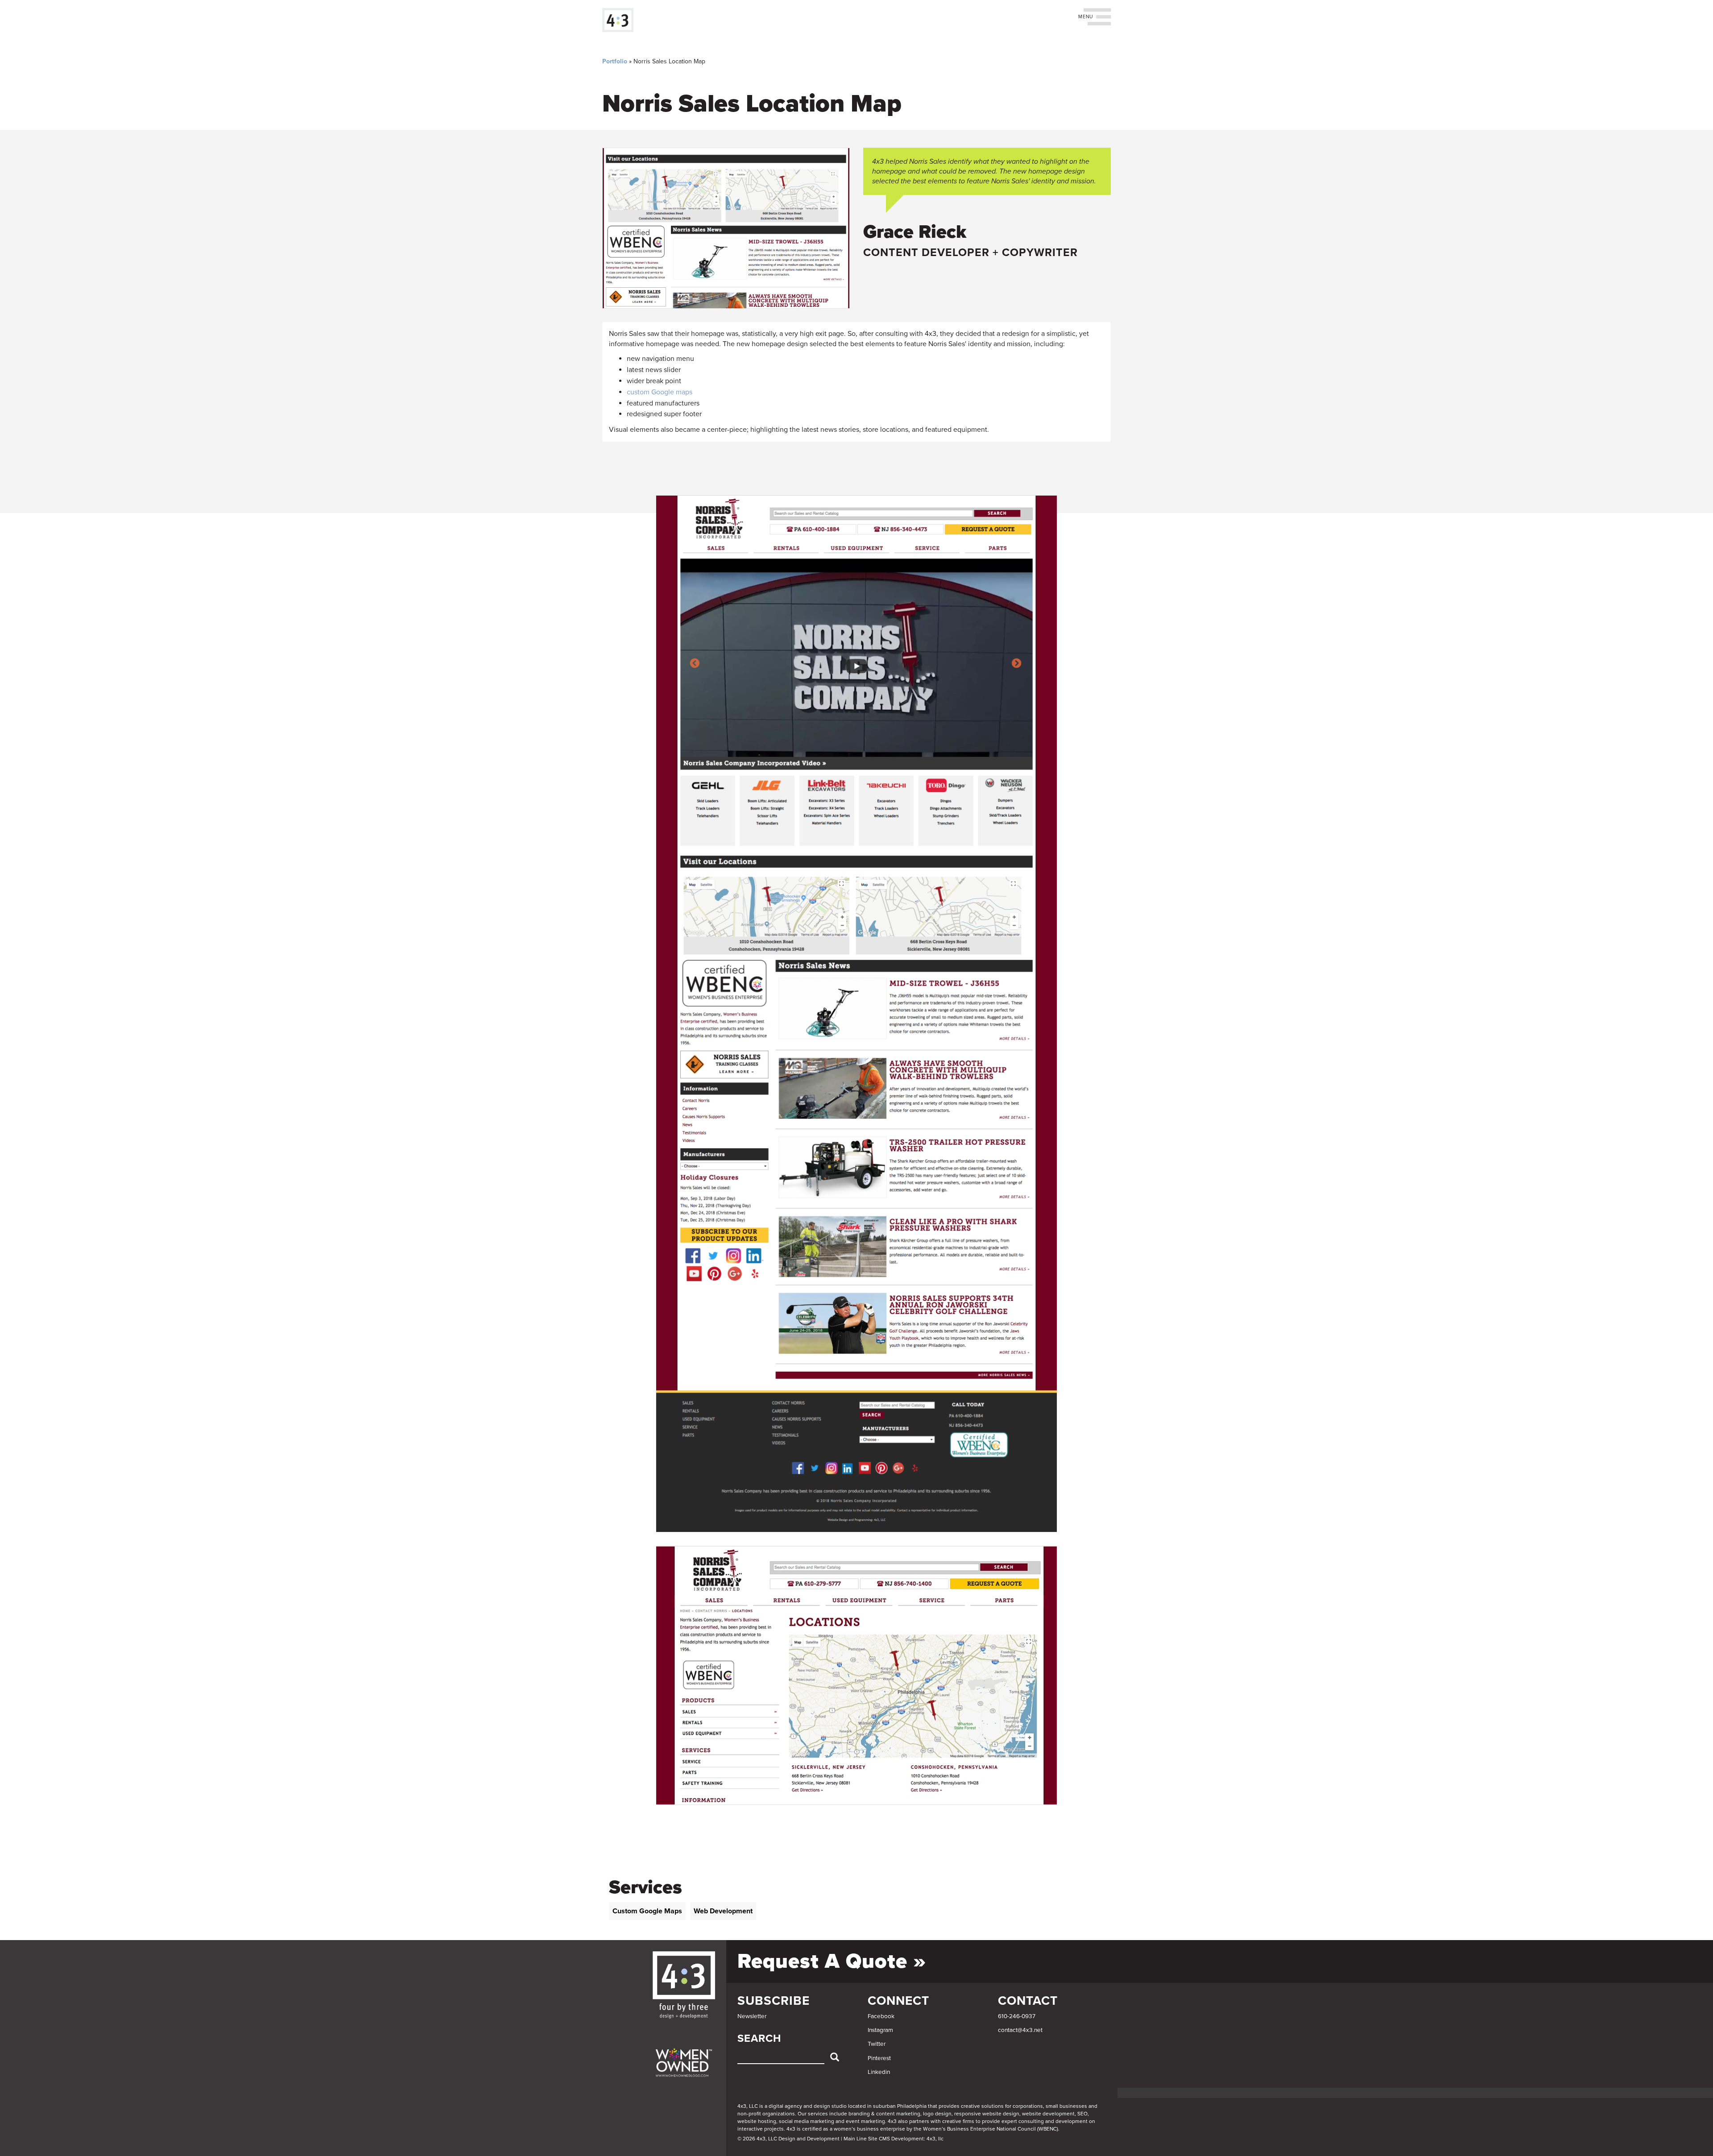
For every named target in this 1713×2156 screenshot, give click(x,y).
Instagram (880, 2030)
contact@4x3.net (1020, 2030)
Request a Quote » (832, 1961)
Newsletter (752, 2016)
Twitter (877, 2044)
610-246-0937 (1017, 2016)
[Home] (621, 20)
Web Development (723, 1911)
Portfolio (615, 61)
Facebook (881, 2016)
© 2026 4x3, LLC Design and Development (788, 2139)
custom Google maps (660, 392)
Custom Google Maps (647, 1911)
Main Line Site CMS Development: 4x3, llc (894, 2139)
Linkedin (879, 2072)
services (818, 2114)
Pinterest (879, 2058)
